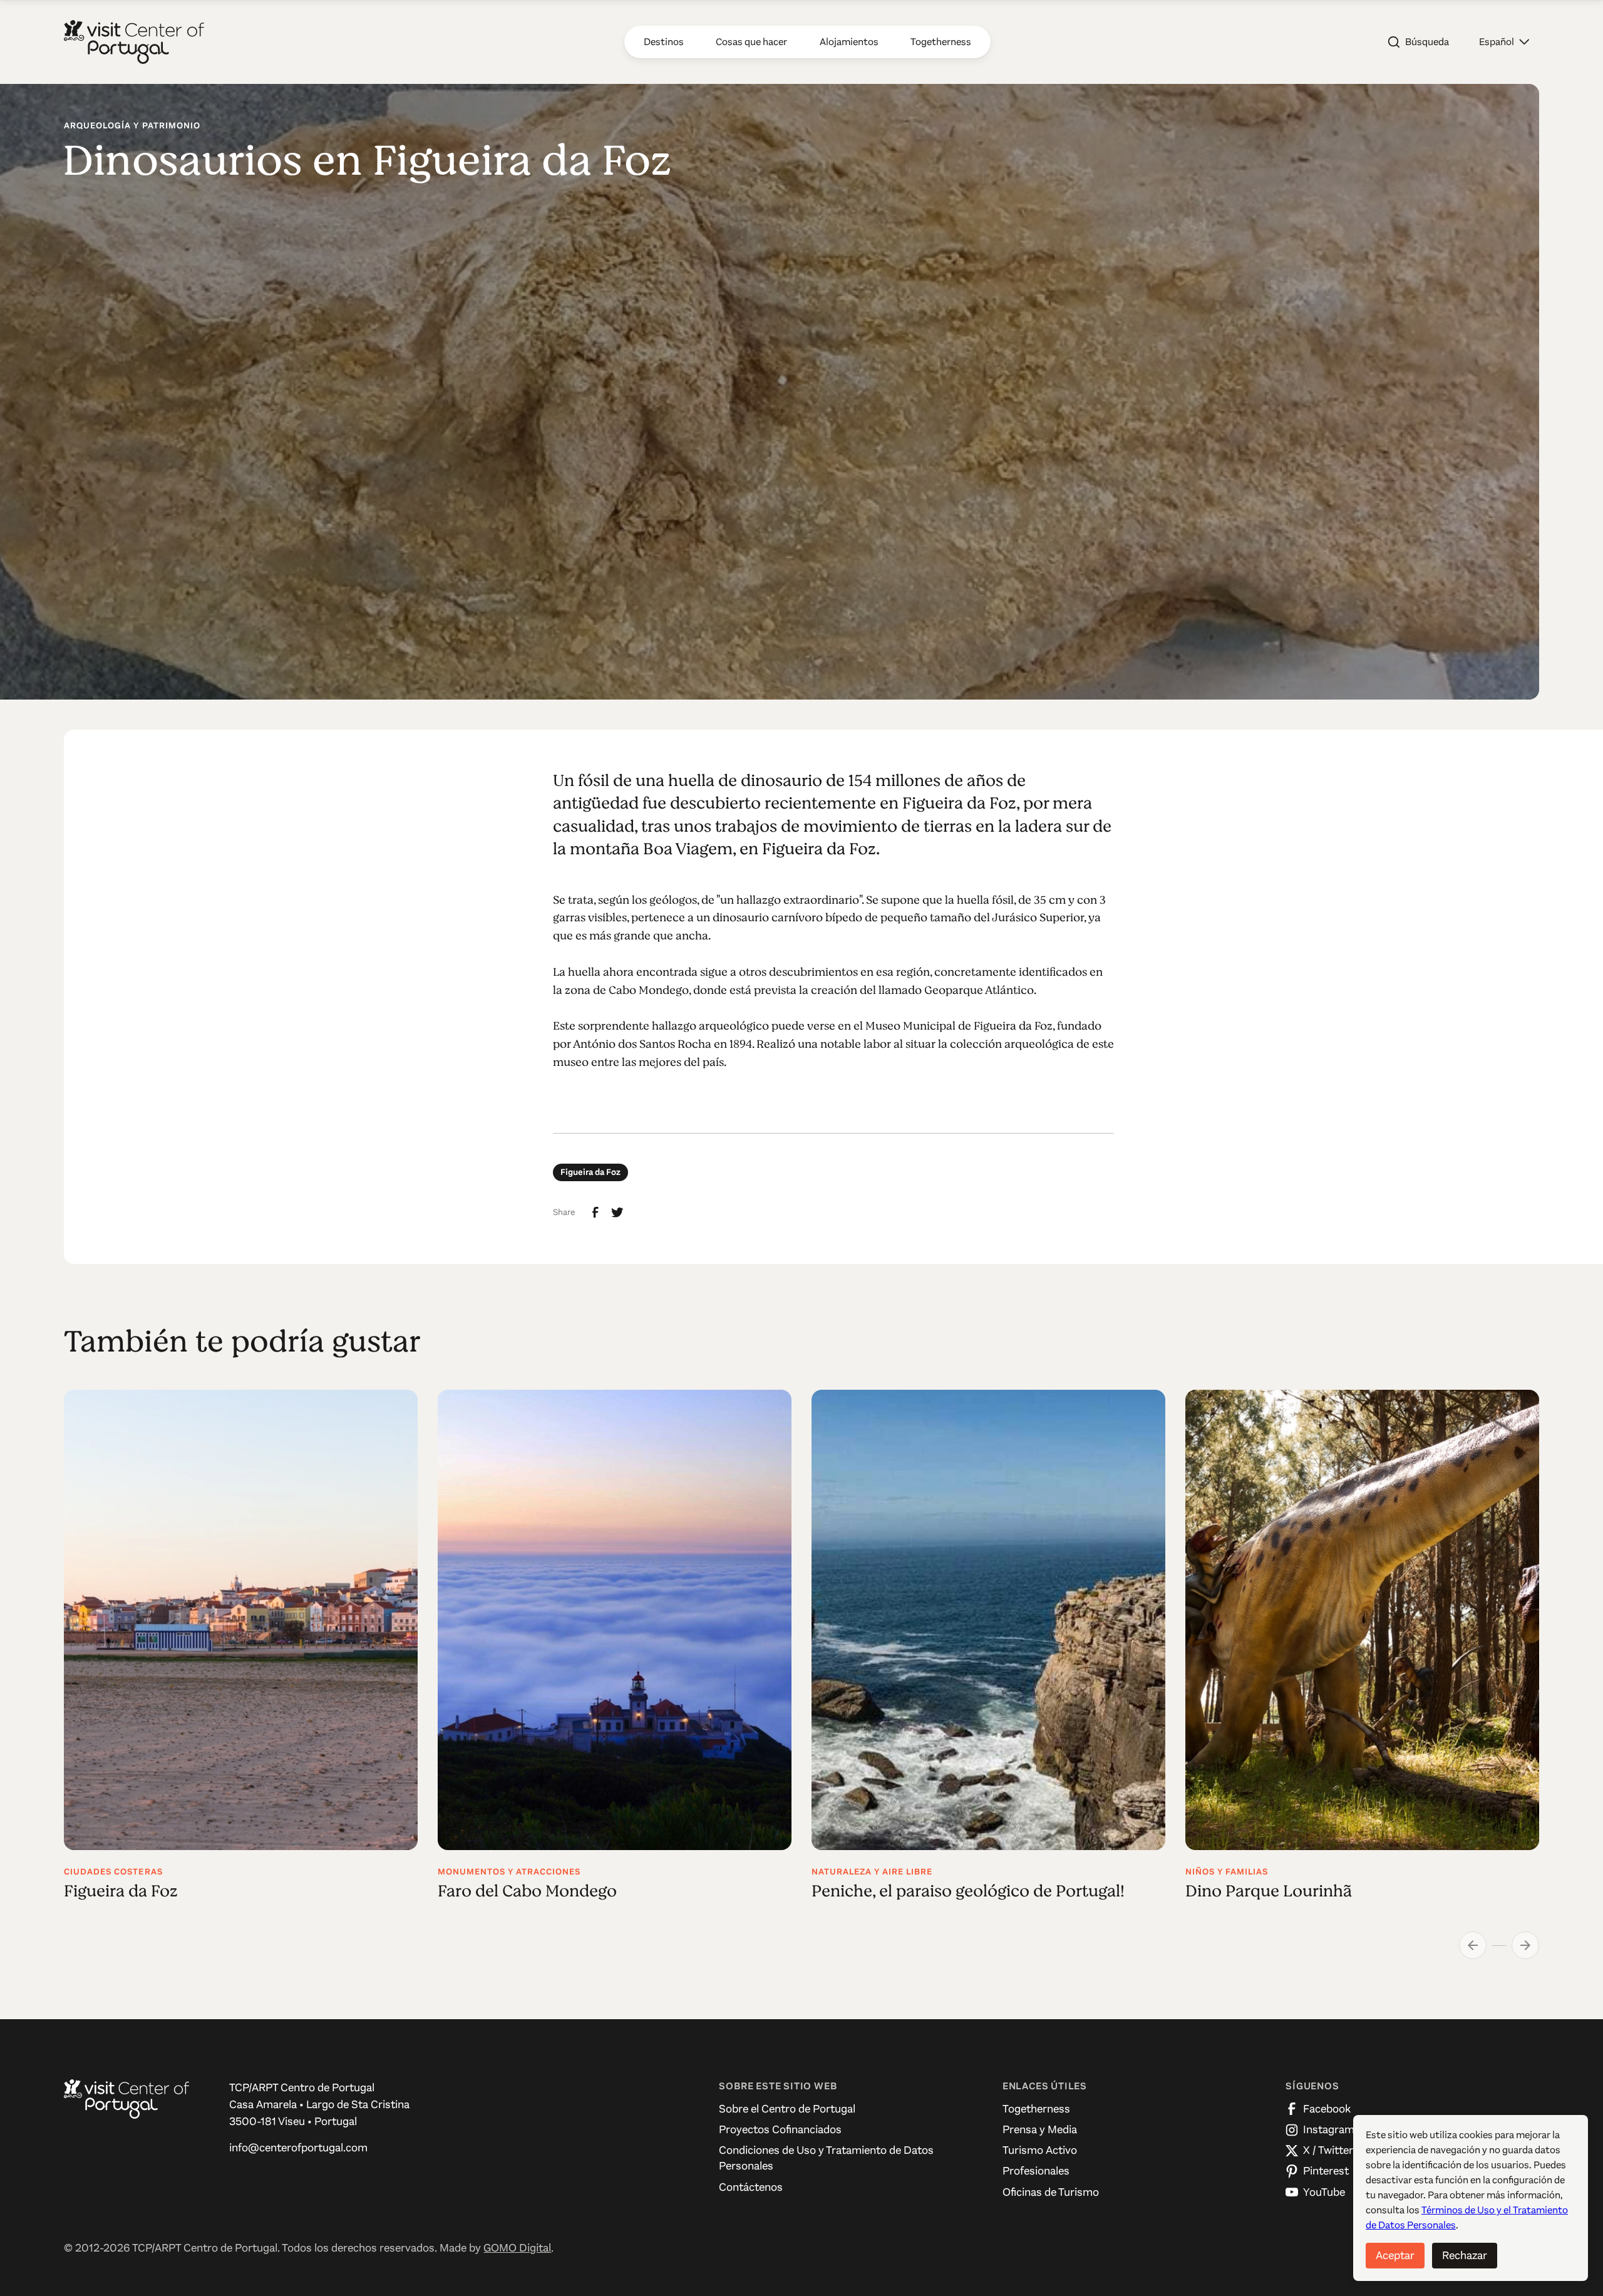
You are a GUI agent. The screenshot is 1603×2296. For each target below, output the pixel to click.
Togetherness (1036, 2109)
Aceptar (1395, 2255)
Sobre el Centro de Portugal (787, 2109)
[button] (1504, 42)
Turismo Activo (1040, 2150)
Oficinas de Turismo (1051, 2192)
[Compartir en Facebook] (595, 1213)
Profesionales (1036, 2171)
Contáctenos (751, 2187)
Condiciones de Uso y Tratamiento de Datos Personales (826, 2158)
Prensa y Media (1040, 2129)
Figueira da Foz (590, 1172)
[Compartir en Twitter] (617, 1213)
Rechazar (1465, 2255)
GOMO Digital (517, 2248)
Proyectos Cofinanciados (780, 2129)
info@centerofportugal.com (298, 2148)
